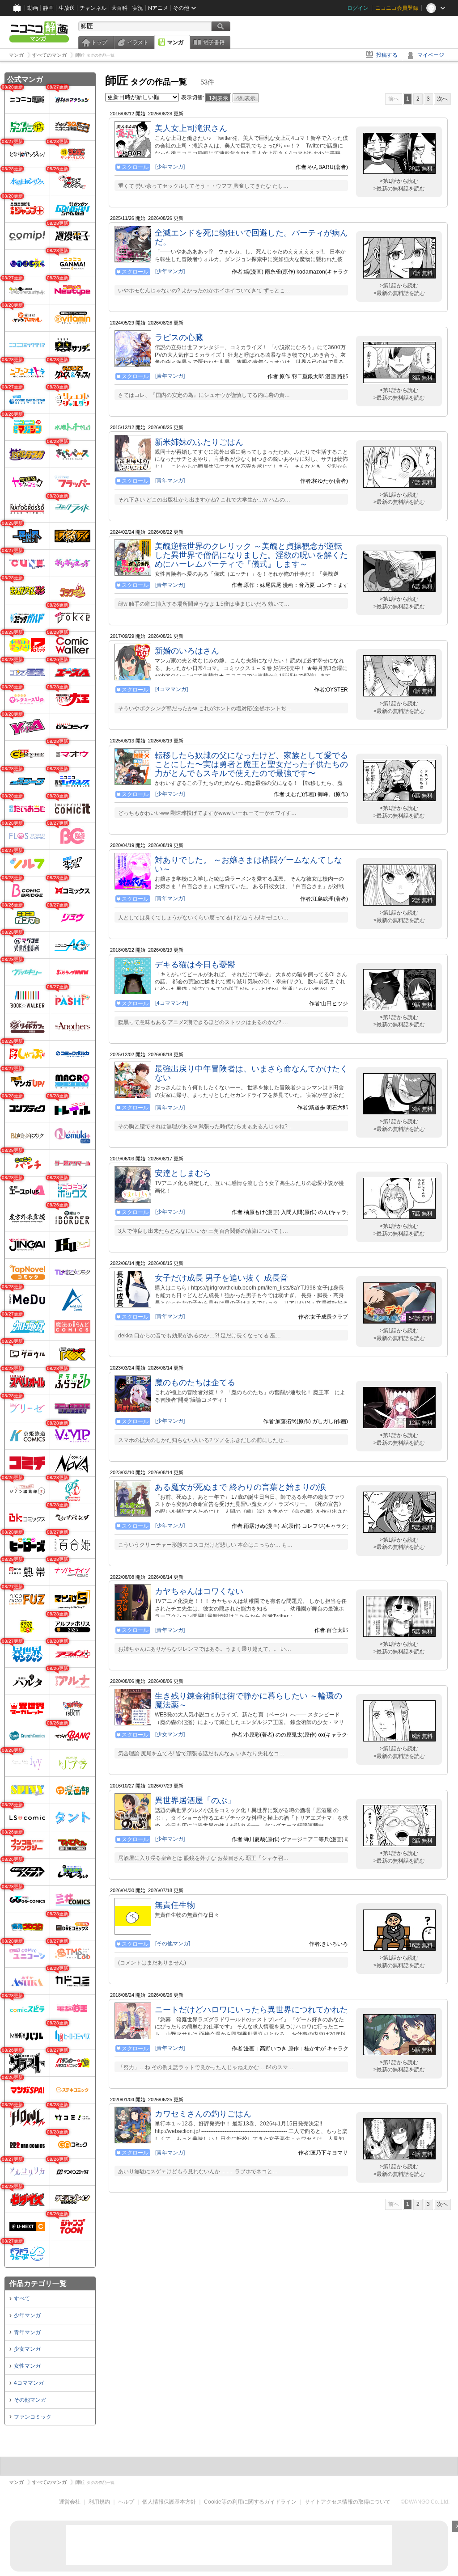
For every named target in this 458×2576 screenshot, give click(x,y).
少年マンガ (27, 2315)
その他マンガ (30, 2400)
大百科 (119, 8)
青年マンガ (27, 2332)
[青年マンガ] (170, 376)
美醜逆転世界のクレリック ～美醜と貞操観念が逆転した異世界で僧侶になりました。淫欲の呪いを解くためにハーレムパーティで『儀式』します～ (251, 555)
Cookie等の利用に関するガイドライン (250, 2502)
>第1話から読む (399, 181)
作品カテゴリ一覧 (38, 2283)
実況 (138, 8)
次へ (442, 99)
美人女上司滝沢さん (191, 128)
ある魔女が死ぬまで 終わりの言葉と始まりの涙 (240, 1487)
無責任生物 (175, 1905)
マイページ (431, 55)
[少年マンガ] (170, 167)
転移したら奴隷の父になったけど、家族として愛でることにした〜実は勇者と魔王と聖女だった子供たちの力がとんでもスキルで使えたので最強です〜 (251, 764)
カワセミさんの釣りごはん (203, 2114)
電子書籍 (214, 42)
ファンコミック (33, 2417)
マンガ (175, 42)
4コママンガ (29, 2383)
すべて (22, 2298)
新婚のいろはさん (187, 651)
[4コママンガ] (172, 689)
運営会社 (70, 2502)
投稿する (387, 55)
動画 (33, 8)
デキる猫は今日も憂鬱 (195, 965)
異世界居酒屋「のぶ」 (195, 1800)
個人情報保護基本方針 (169, 2502)
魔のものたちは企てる (195, 1383)
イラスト (138, 42)
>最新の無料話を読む (399, 189)
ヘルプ (126, 2502)
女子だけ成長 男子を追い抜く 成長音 (221, 1278)
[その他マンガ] (173, 1944)
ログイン (358, 8)
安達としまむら (183, 1173)
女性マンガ (27, 2366)
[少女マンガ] (170, 1734)
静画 (48, 8)
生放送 (67, 8)
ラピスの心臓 (179, 337)
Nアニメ (158, 8)
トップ (99, 42)
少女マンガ (27, 2349)
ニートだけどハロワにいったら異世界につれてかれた (251, 2010)
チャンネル (93, 8)
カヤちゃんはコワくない (199, 1591)
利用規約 (99, 2502)
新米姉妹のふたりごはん (199, 442)
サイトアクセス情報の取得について (348, 2502)
